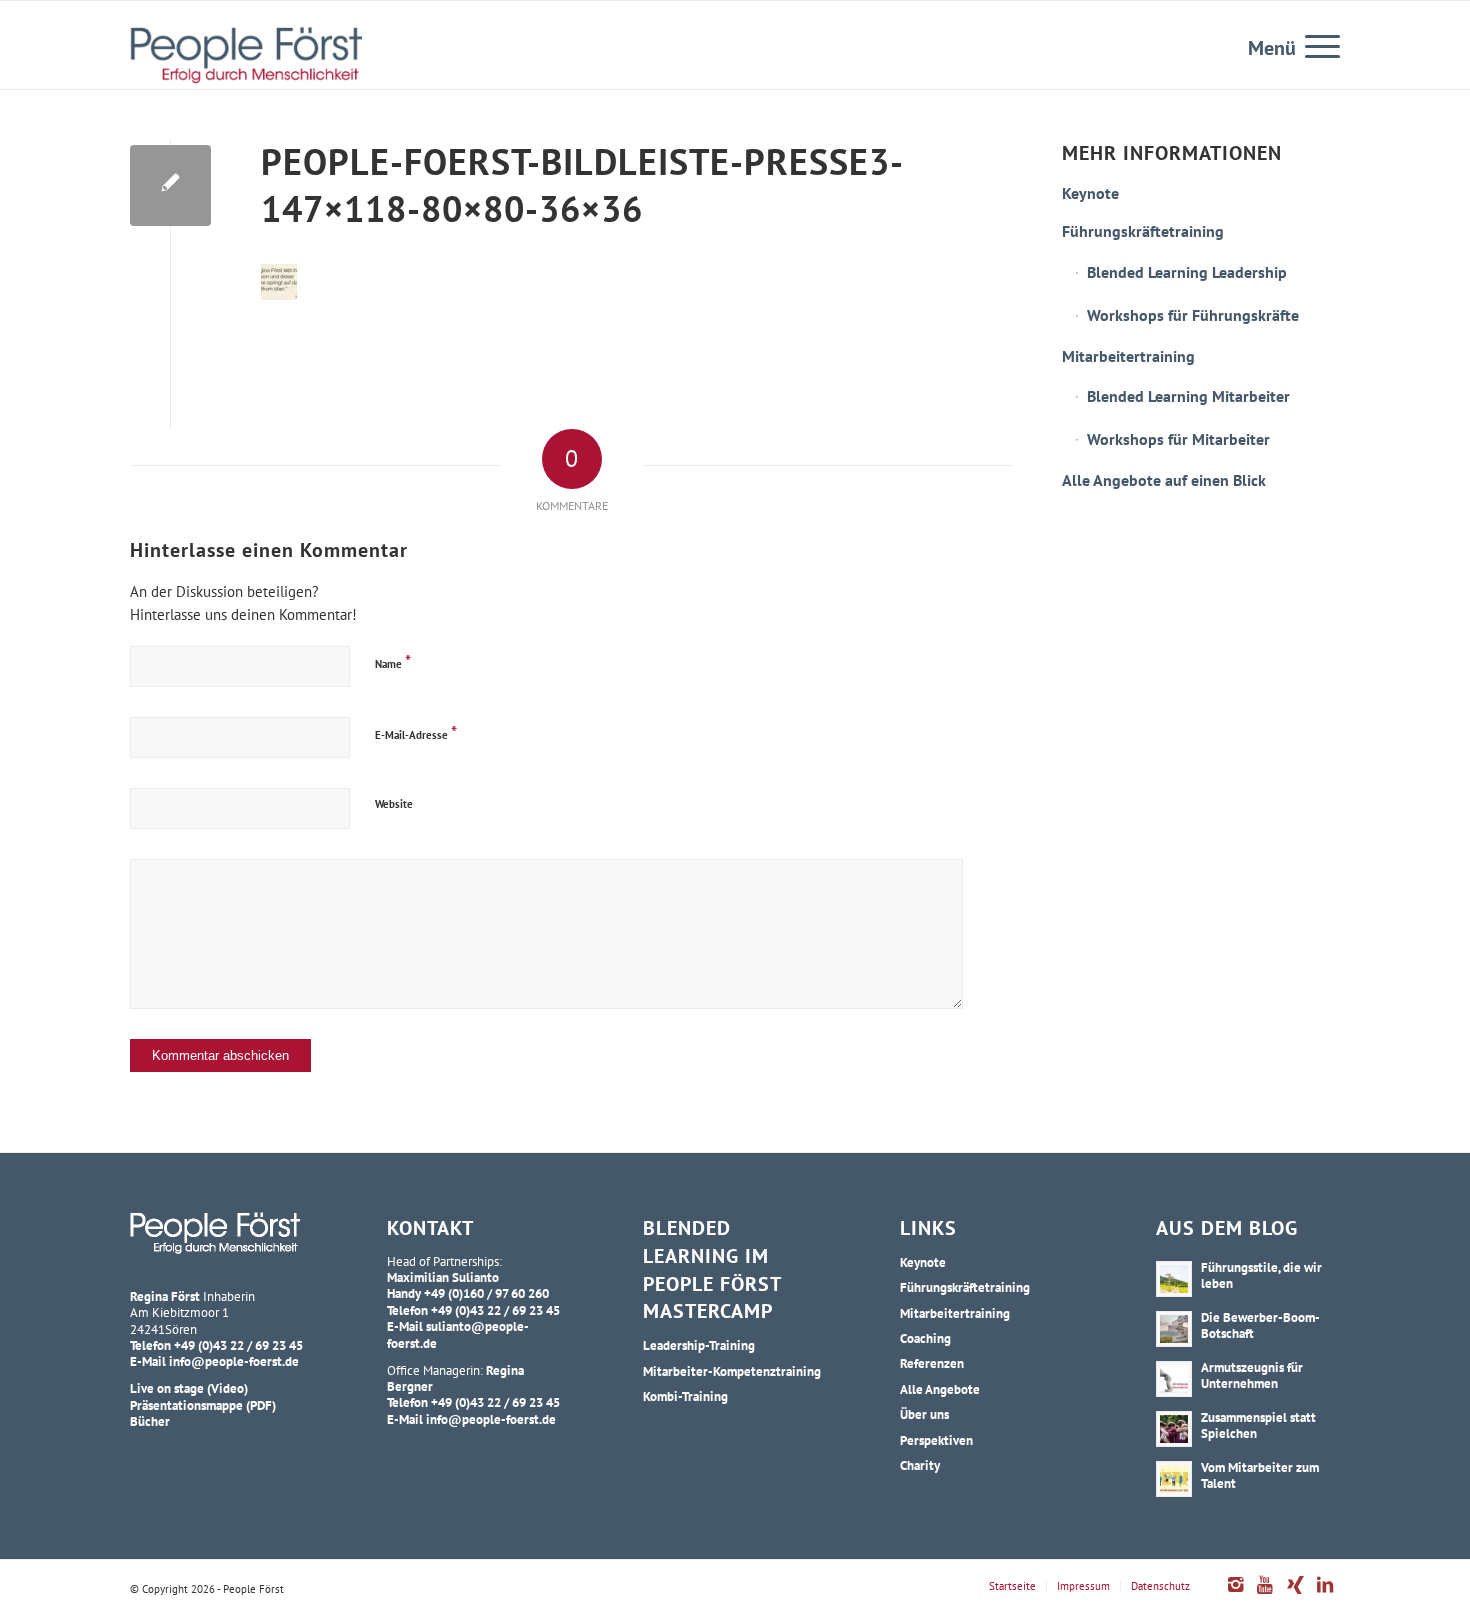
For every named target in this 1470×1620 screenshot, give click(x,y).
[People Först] (246, 55)
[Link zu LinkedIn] (1325, 1595)
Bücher (150, 1421)
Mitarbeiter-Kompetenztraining (732, 1371)
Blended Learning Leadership (1187, 272)
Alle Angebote (940, 1389)
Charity (920, 1465)
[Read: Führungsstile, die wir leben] (1174, 1279)
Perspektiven (936, 1440)
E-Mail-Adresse (416, 732)
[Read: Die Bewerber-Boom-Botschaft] (1174, 1329)
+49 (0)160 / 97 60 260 (486, 1293)
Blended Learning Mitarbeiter (1188, 396)
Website (394, 804)
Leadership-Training (699, 1345)
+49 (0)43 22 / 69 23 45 (238, 1345)
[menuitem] (1316, 45)
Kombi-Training (685, 1396)
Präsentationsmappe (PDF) (203, 1405)
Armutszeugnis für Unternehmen (1252, 1375)
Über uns (924, 1414)
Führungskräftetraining (1143, 231)
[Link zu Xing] (1295, 1595)
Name (393, 661)
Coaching (925, 1338)
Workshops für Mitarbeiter (1178, 439)
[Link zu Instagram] (1235, 1595)
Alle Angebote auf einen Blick (1164, 480)
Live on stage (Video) (189, 1388)
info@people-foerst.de (234, 1361)
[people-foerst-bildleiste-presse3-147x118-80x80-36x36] (170, 185)
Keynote (1090, 193)
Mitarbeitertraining (1128, 356)
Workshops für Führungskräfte (1193, 315)
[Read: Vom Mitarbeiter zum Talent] (1174, 1479)
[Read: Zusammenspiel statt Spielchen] (1174, 1429)
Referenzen (932, 1363)
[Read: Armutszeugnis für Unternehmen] (1174, 1379)
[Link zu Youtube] (1265, 1595)
